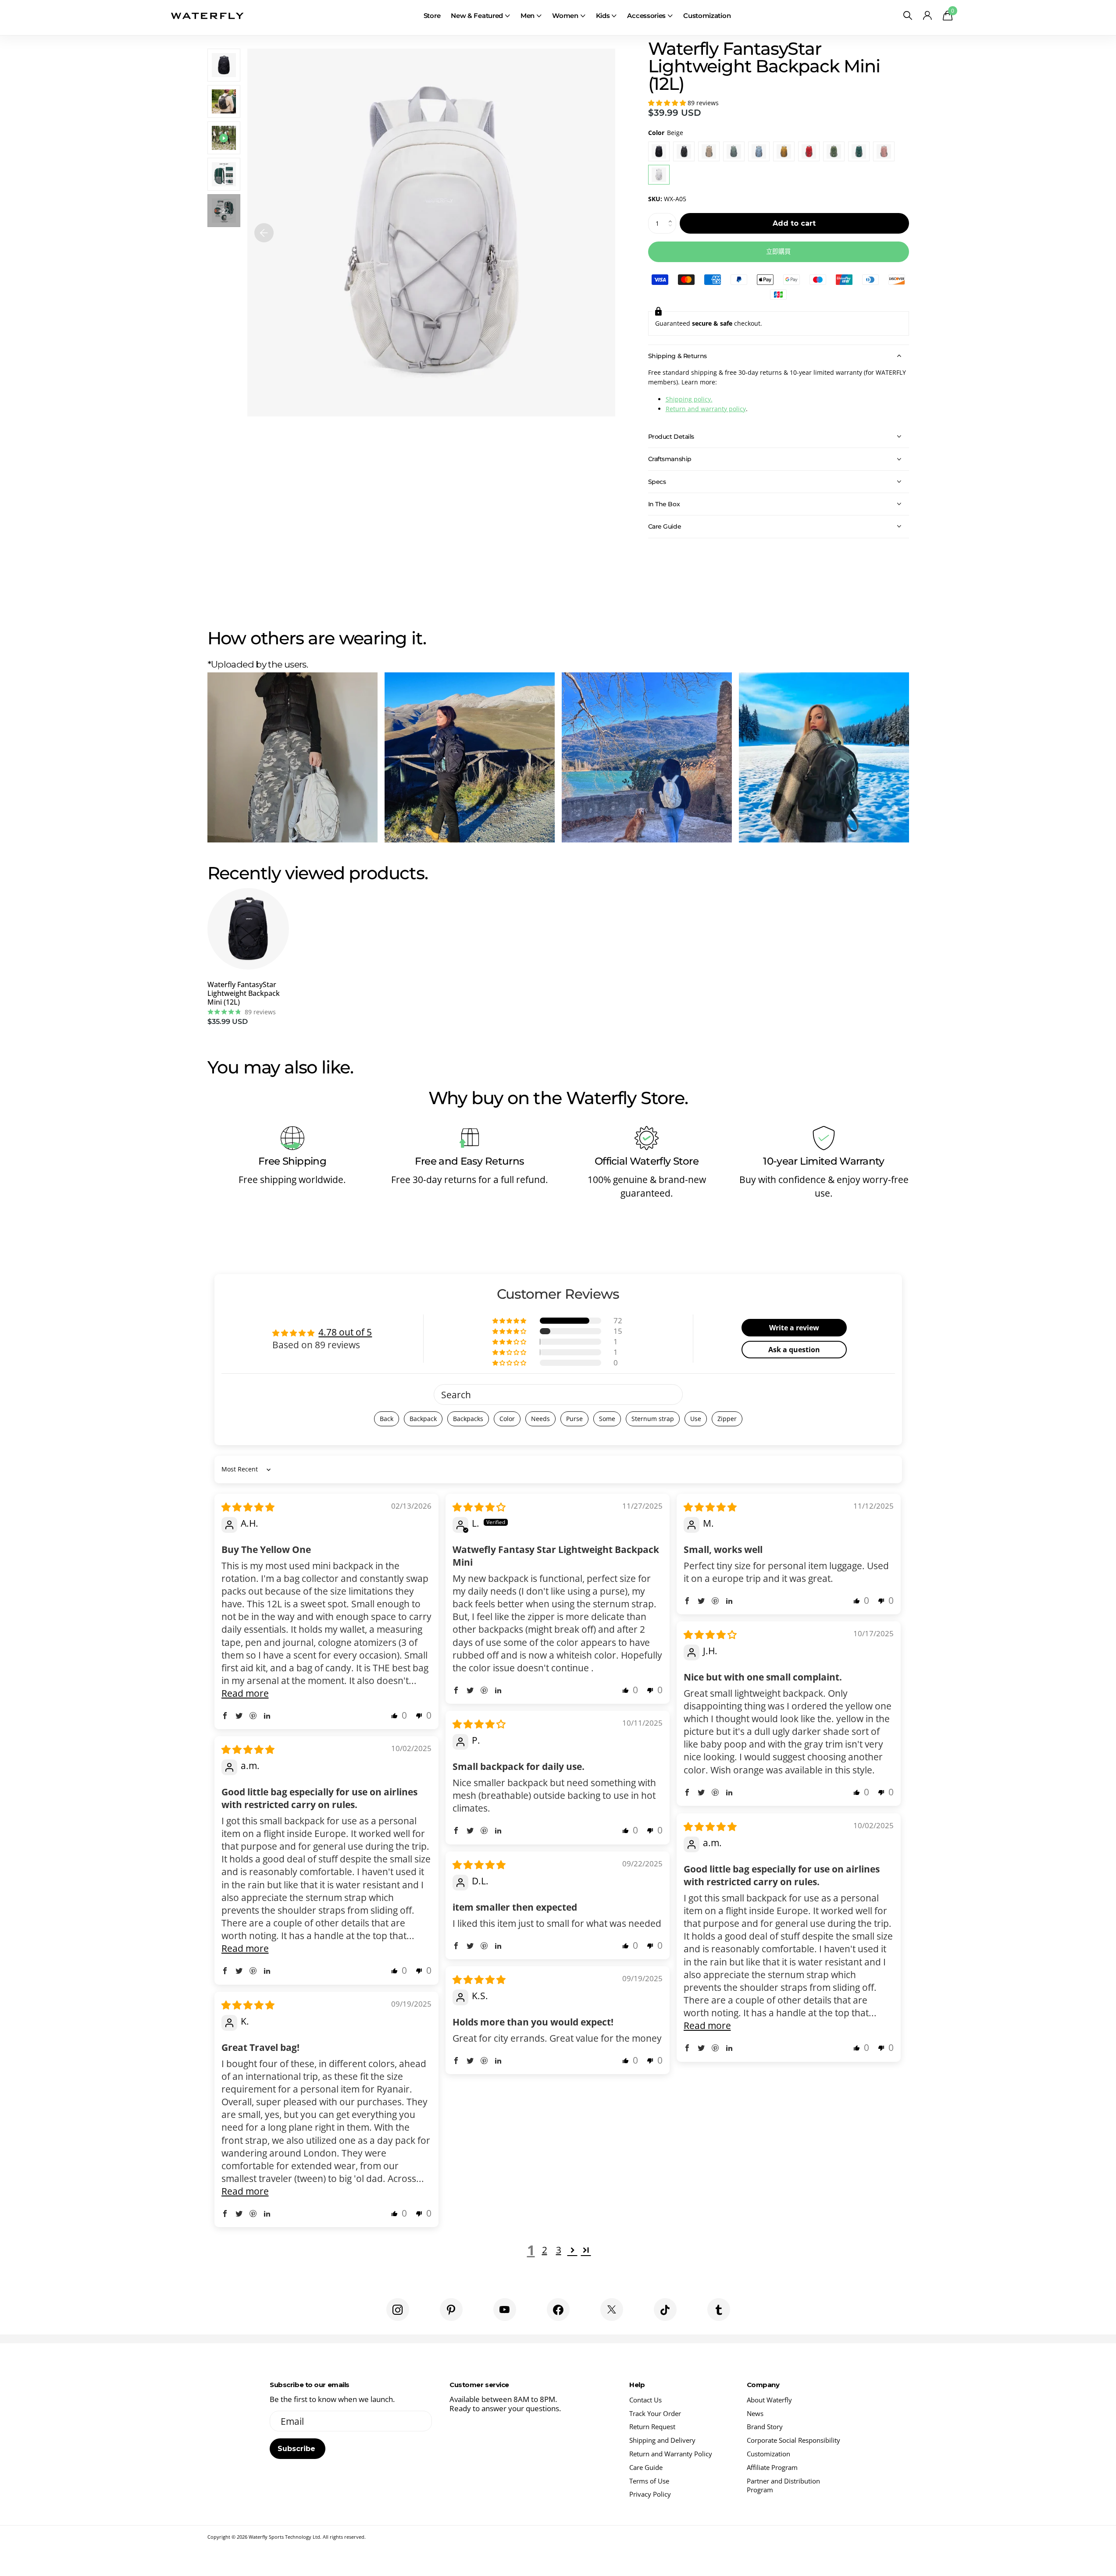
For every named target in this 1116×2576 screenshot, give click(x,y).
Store (432, 16)
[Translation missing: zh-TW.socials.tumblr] (719, 2310)
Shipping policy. (689, 399)
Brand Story (765, 2427)
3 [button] (559, 2250)
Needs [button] (540, 1419)
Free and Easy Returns (470, 1161)
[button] (668, 103)
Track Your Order (655, 2413)
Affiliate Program (772, 2467)
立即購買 (778, 252)
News (755, 2413)
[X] (612, 2310)
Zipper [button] (727, 1419)
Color (666, 133)
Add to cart (794, 223)
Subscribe (298, 2449)
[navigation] (264, 233)
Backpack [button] (423, 1419)
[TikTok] (665, 2310)
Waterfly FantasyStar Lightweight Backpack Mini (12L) (244, 993)
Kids (603, 16)
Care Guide (646, 2467)
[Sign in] (928, 16)
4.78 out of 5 (345, 1332)
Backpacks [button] (468, 1419)
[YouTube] (505, 2310)
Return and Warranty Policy (671, 2454)
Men (528, 16)
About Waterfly (769, 2400)
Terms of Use (649, 2481)
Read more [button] (245, 1693)
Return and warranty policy (706, 409)
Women (565, 16)
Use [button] (696, 1419)
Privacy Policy (650, 2494)
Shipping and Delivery (662, 2440)
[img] (248, 1507)
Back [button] (387, 1419)
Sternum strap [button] (653, 1419)
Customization (707, 16)
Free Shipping (292, 1161)
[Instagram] (398, 2310)
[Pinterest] (451, 2310)
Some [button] (607, 1419)
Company (763, 2385)
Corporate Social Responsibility (793, 2440)
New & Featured (477, 16)
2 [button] (545, 2250)
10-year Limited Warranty (824, 1161)
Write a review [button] (794, 1328)
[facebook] (558, 2310)
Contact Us (645, 2400)
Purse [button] (574, 1419)
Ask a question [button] (794, 1350)
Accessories (646, 16)
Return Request (652, 2427)
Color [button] (507, 1419)
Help (637, 2385)
